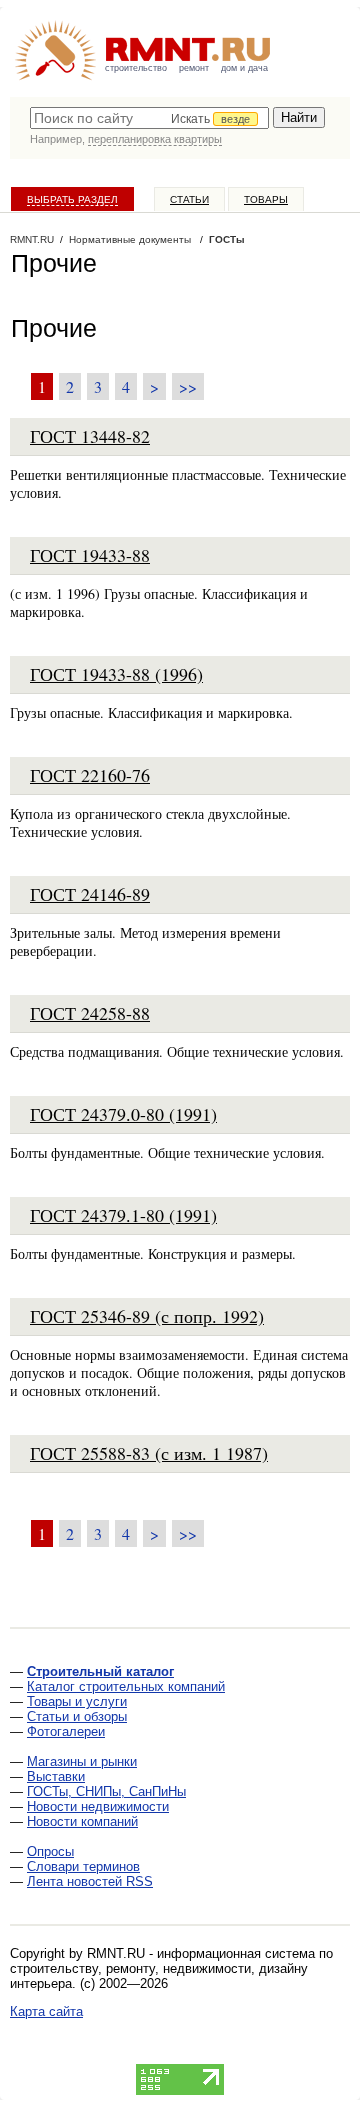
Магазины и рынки (82, 1761)
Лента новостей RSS (90, 1881)
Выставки (56, 1776)
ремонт (194, 68)
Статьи (189, 199)
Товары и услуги (77, 1701)
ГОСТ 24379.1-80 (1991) (123, 1215)
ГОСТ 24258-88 (90, 1013)
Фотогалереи (66, 1731)
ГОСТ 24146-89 (90, 894)
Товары (266, 199)
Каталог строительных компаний (126, 1686)
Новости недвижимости (98, 1806)
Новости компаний (82, 1821)
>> (188, 386)
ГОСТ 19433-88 (90, 555)
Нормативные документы (130, 239)
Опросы (50, 1851)
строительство (136, 68)
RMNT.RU (32, 239)
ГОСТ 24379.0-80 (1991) (123, 1114)
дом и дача (244, 68)
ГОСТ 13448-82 (90, 436)
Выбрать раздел (72, 199)
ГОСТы (227, 239)
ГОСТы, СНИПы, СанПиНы (106, 1791)
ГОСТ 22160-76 (90, 775)
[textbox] (149, 118)
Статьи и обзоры (77, 1716)
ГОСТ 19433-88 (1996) (116, 674)
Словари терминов (83, 1866)
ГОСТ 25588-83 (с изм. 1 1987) (149, 1453)
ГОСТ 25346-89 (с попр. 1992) (147, 1316)
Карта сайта (46, 2011)
